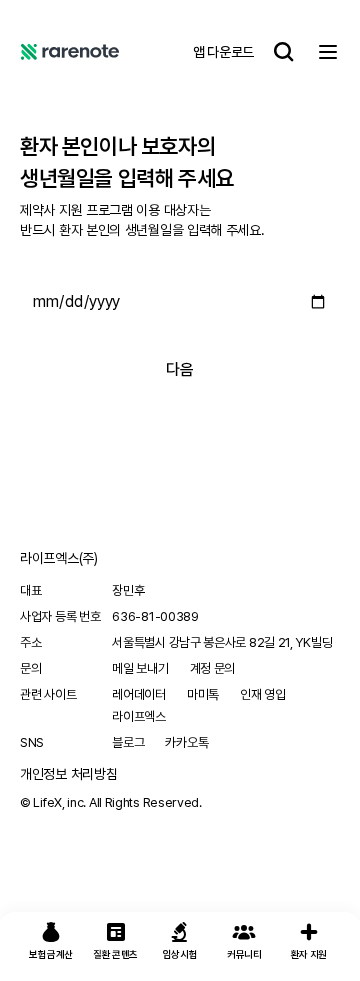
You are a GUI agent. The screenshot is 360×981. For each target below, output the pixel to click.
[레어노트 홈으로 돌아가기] (70, 52)
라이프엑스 (139, 716)
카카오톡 (186, 742)
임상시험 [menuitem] (180, 954)
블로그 (128, 742)
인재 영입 (263, 694)
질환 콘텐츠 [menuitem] (115, 954)
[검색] (284, 52)
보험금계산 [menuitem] (51, 954)
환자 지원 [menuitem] (309, 954)
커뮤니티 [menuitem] (244, 954)
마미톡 (203, 694)
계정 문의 (213, 668)
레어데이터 (139, 694)
